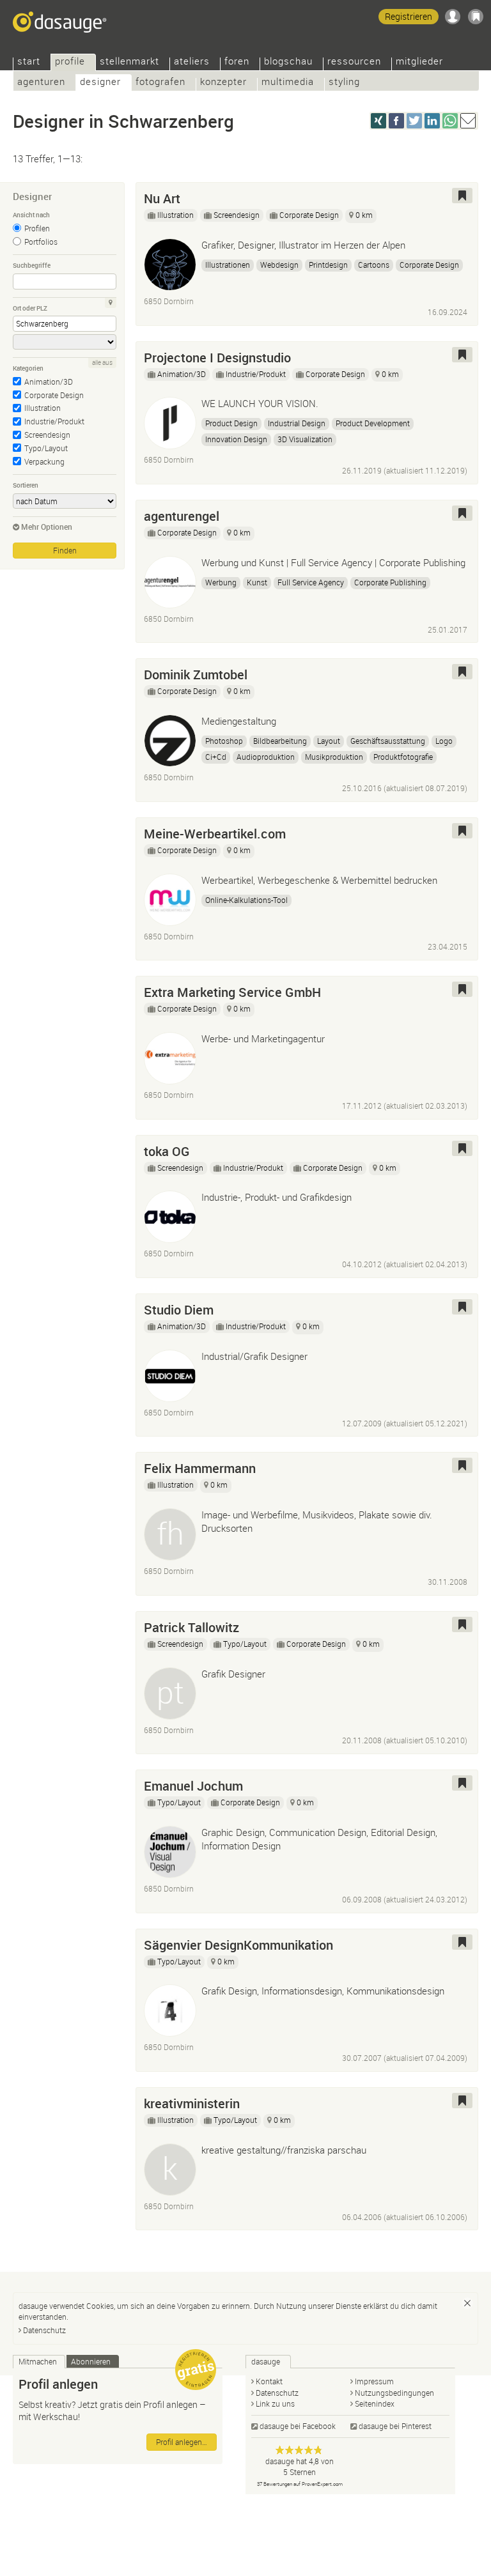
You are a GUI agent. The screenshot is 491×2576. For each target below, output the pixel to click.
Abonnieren (91, 2361)
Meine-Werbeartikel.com (215, 834)
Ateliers (192, 62)
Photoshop (224, 741)
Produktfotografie (403, 757)
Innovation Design (236, 439)
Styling (344, 83)
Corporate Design (54, 395)
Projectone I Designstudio (217, 358)
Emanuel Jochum (193, 1786)
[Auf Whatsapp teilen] (450, 121)
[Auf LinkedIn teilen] (432, 121)
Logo (444, 741)
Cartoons (374, 265)
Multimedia (288, 83)
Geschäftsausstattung (388, 741)
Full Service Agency (311, 582)
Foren (237, 62)
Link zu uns (275, 2403)
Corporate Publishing (390, 582)
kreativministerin (192, 2103)
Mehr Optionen (47, 527)
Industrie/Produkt (54, 421)
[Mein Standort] (111, 303)
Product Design (231, 423)
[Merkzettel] (476, 17)
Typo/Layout (46, 448)
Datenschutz (44, 2330)
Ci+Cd (216, 757)
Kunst (257, 582)
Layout (329, 741)
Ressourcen (354, 62)
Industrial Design (297, 423)
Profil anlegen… (182, 2442)
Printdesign (328, 265)
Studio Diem (179, 1310)
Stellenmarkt (129, 62)
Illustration (43, 408)
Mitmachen (38, 2361)
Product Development (373, 423)
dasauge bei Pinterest (395, 2426)
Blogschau (288, 62)
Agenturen (41, 83)
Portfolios (41, 242)
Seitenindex (375, 2403)
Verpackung (44, 461)
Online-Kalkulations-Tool (246, 900)
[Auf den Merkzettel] (462, 196)
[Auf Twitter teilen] (414, 121)
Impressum (374, 2381)
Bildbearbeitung (280, 741)
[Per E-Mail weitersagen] (468, 121)
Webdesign (279, 265)
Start (29, 62)
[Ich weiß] (467, 2303)
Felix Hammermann (200, 1468)
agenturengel (182, 516)
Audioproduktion (266, 757)
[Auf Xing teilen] (378, 121)
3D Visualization (305, 439)
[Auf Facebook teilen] (396, 121)
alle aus (102, 363)
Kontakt (269, 2381)
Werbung (221, 582)
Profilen (37, 228)
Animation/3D (49, 382)
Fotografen (160, 83)
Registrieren (409, 16)
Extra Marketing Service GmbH (232, 992)
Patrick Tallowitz (191, 1627)
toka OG (167, 1151)
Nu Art (162, 198)
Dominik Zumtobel (196, 675)
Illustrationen (228, 265)
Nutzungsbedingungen (394, 2393)
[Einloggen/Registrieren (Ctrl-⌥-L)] (453, 17)
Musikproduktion (334, 757)
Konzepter (223, 83)
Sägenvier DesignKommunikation (238, 1945)
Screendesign (47, 435)
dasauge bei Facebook (298, 2426)
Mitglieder (419, 62)
